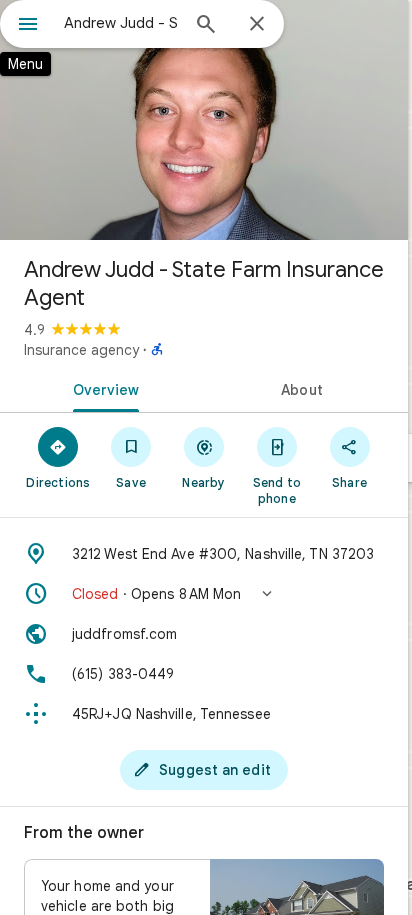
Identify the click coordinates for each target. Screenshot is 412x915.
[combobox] (121, 23)
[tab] (102, 388)
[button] (204, 594)
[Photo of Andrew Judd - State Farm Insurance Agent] (204, 120)
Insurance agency (81, 350)
